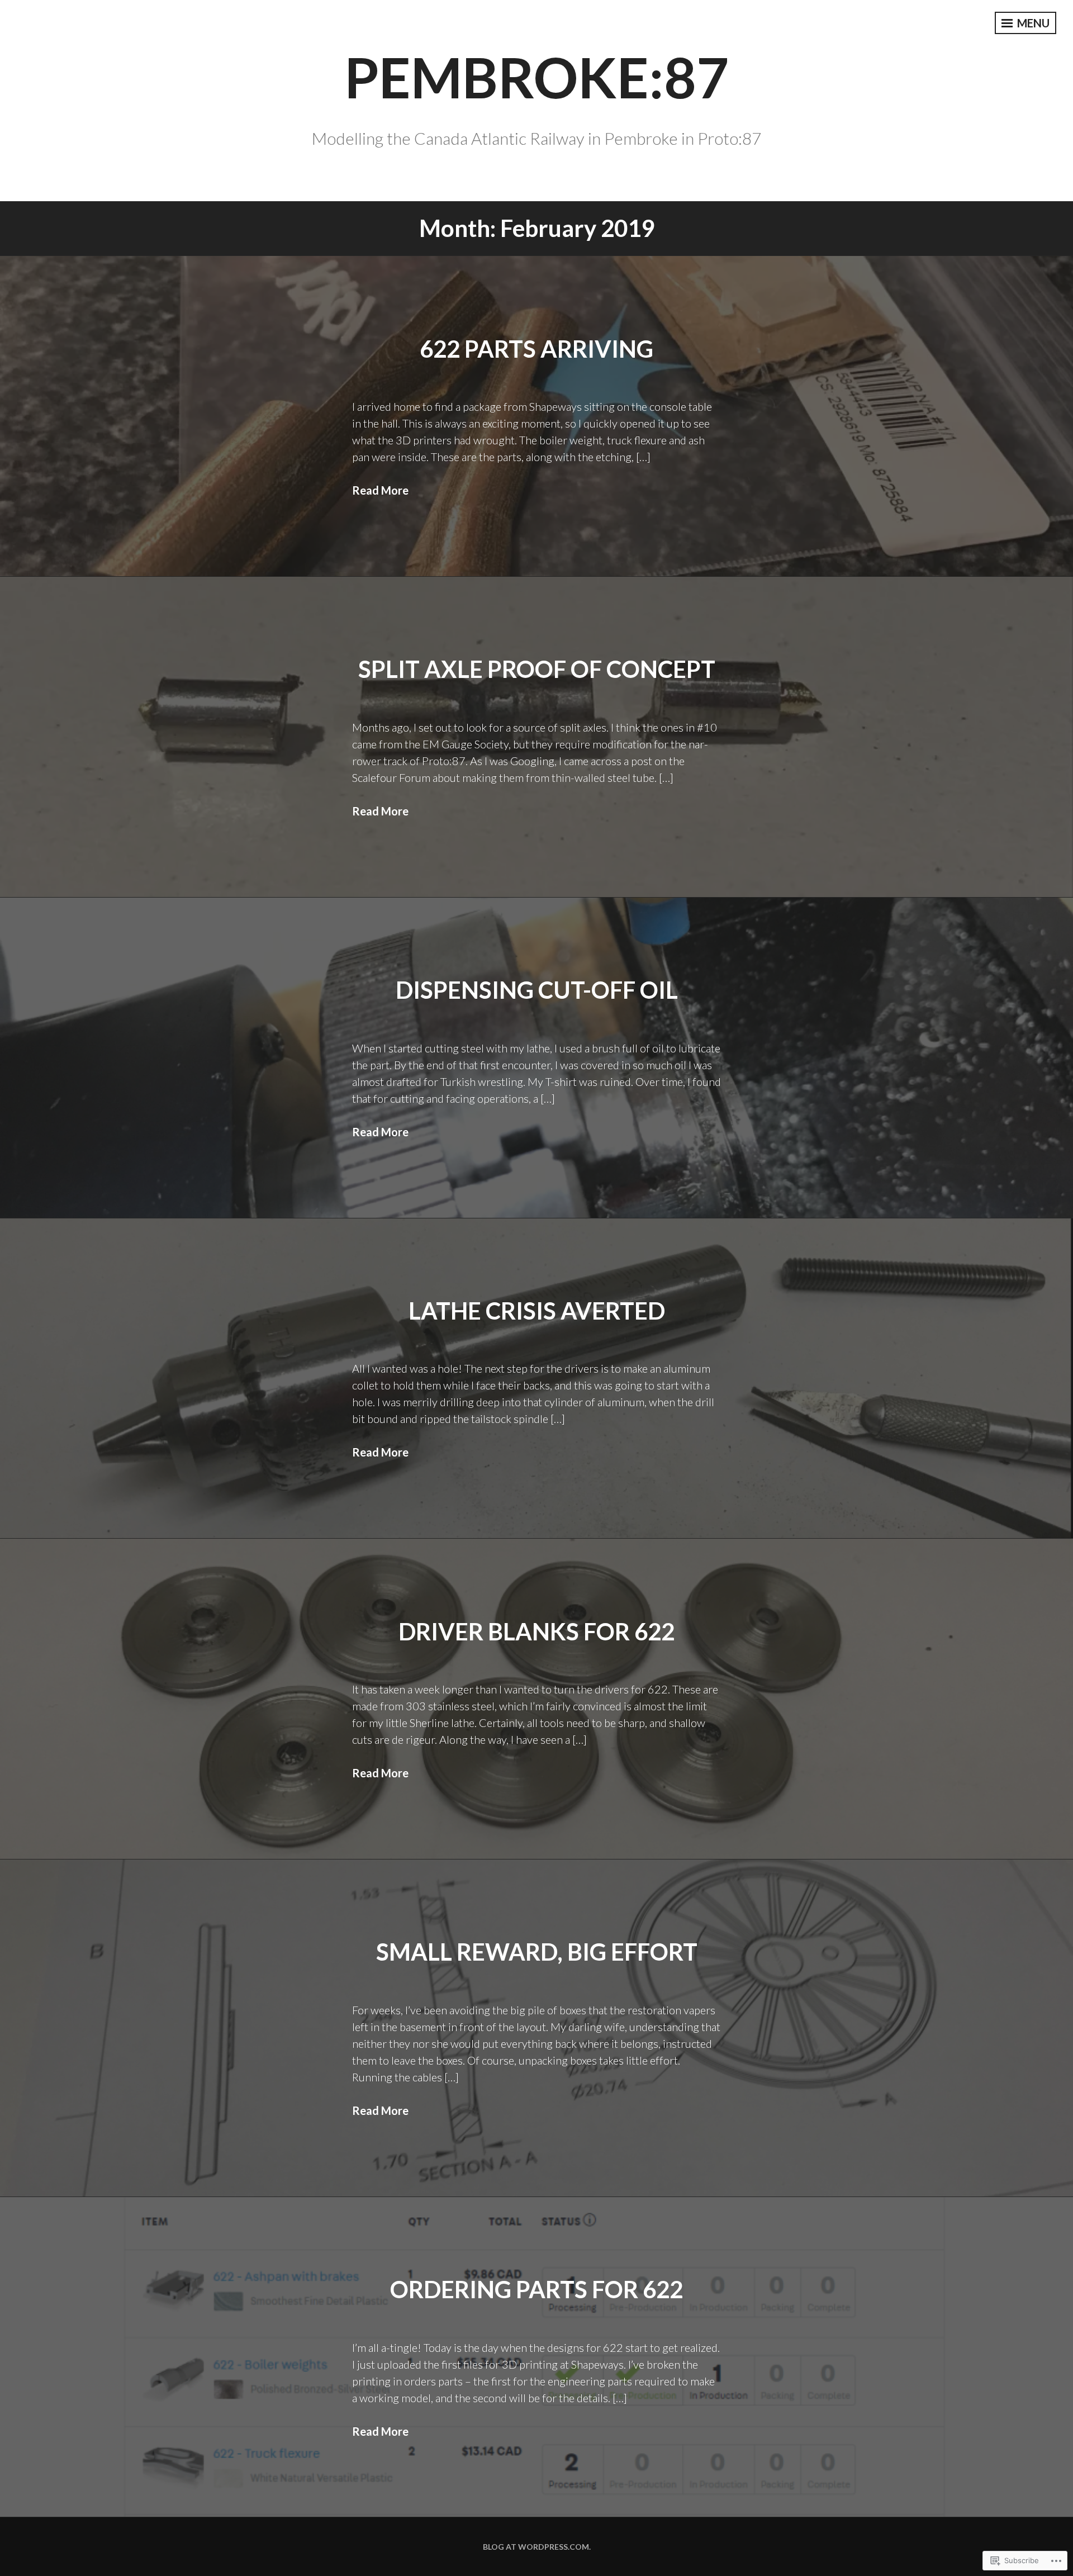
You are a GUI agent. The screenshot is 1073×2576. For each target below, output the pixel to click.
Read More (380, 490)
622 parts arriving (536, 349)
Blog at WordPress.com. (537, 2547)
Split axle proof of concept (537, 669)
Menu (1032, 23)
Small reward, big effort (537, 1952)
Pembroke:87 (536, 77)
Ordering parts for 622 (536, 2289)
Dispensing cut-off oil (537, 990)
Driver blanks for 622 (536, 1631)
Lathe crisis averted (537, 1311)
